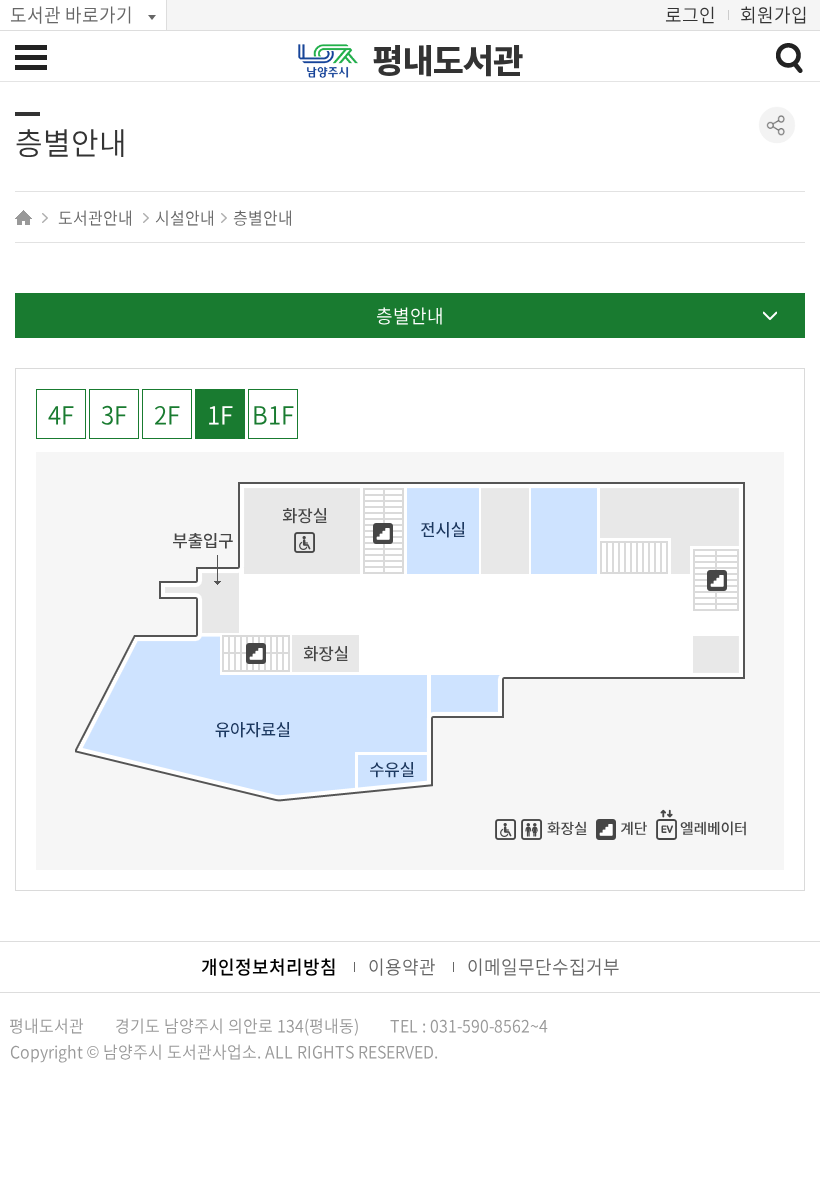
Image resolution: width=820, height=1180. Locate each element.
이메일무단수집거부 (543, 966)
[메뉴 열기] (31, 57)
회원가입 (774, 14)
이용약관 (402, 966)
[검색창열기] (789, 57)
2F (167, 414)
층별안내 (410, 315)
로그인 (690, 14)
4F (61, 414)
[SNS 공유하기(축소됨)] (777, 125)
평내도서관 (448, 61)
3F (114, 414)
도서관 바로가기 (71, 14)
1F (220, 414)
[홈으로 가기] (25, 217)
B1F (273, 414)
